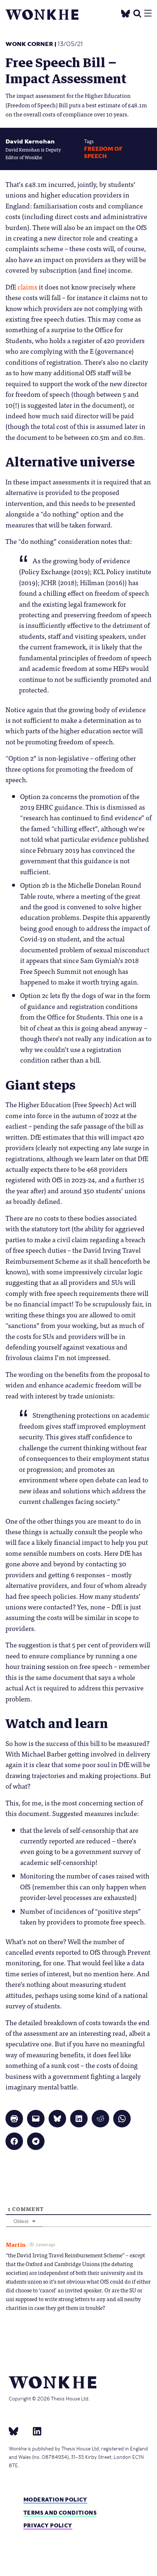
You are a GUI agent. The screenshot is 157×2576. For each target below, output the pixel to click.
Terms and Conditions (60, 2513)
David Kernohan (30, 141)
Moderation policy (55, 2500)
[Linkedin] (34, 2431)
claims (27, 287)
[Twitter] (126, 13)
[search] (137, 13)
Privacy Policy (48, 2525)
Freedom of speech (103, 152)
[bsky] (18, 2431)
